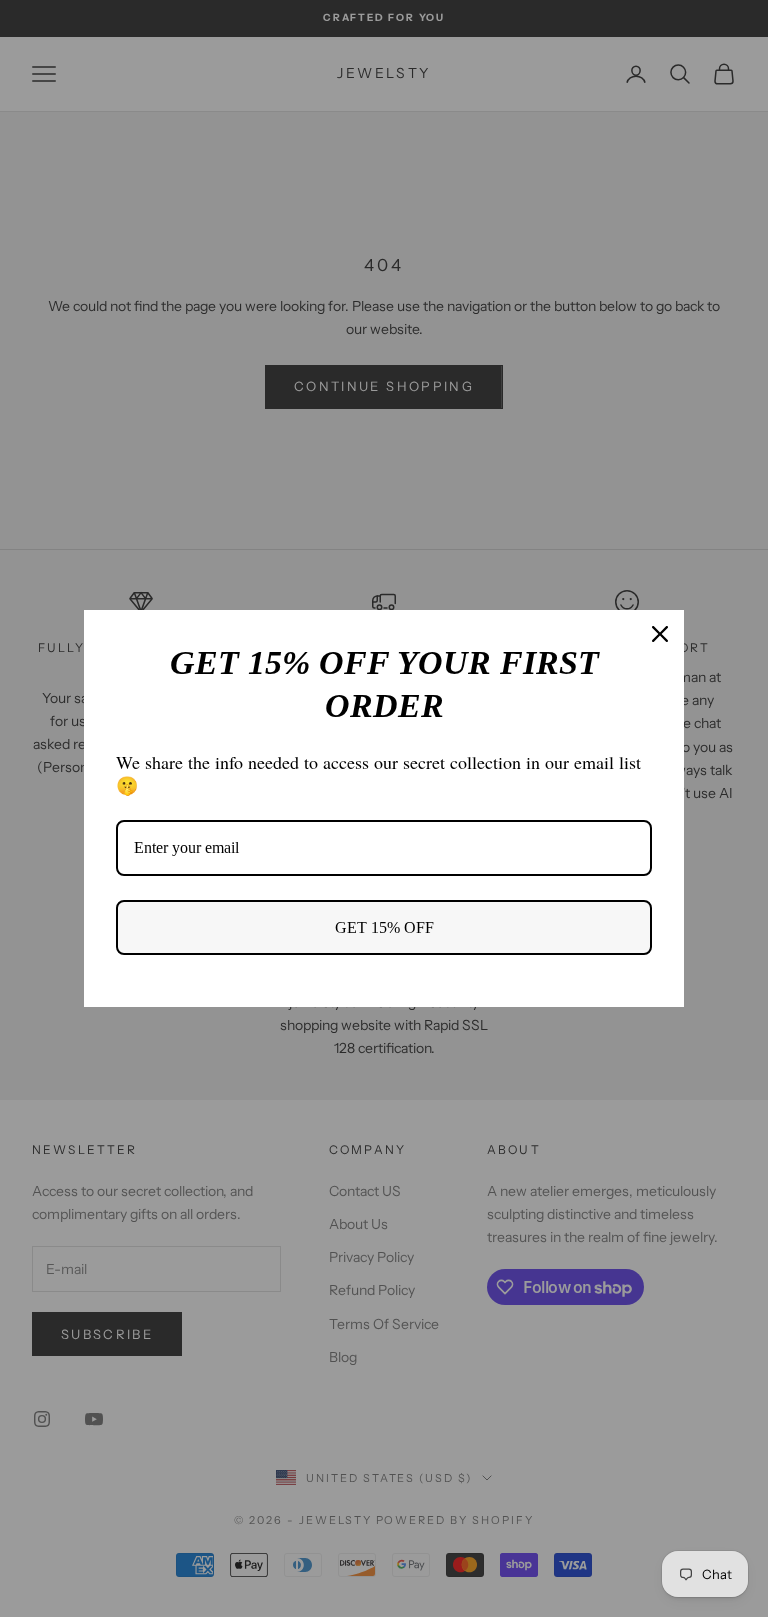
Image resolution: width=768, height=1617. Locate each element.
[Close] (660, 634)
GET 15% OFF (384, 927)
